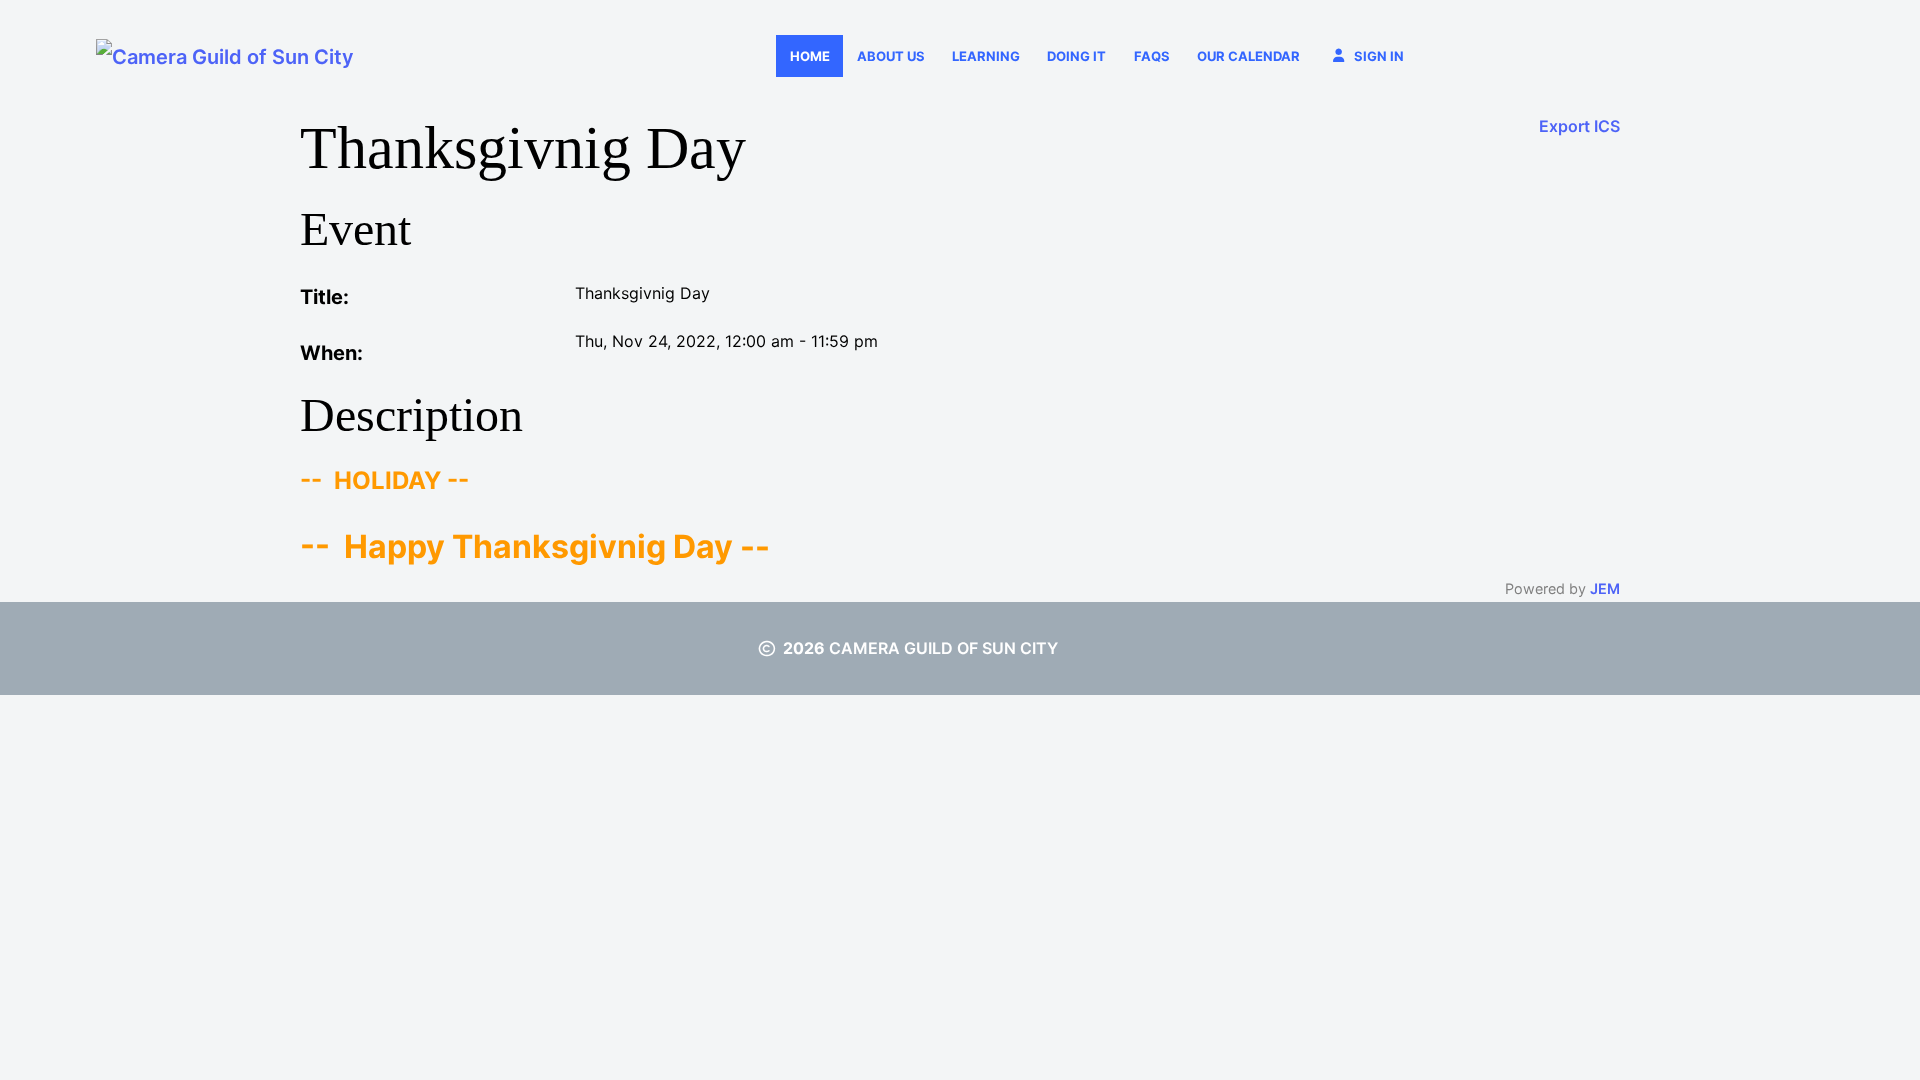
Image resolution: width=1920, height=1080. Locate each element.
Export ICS (1579, 126)
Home (810, 56)
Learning (986, 56)
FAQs (1152, 56)
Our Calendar (1248, 56)
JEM (1605, 588)
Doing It (1076, 56)
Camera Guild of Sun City (943, 648)
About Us (891, 56)
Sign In (1379, 56)
